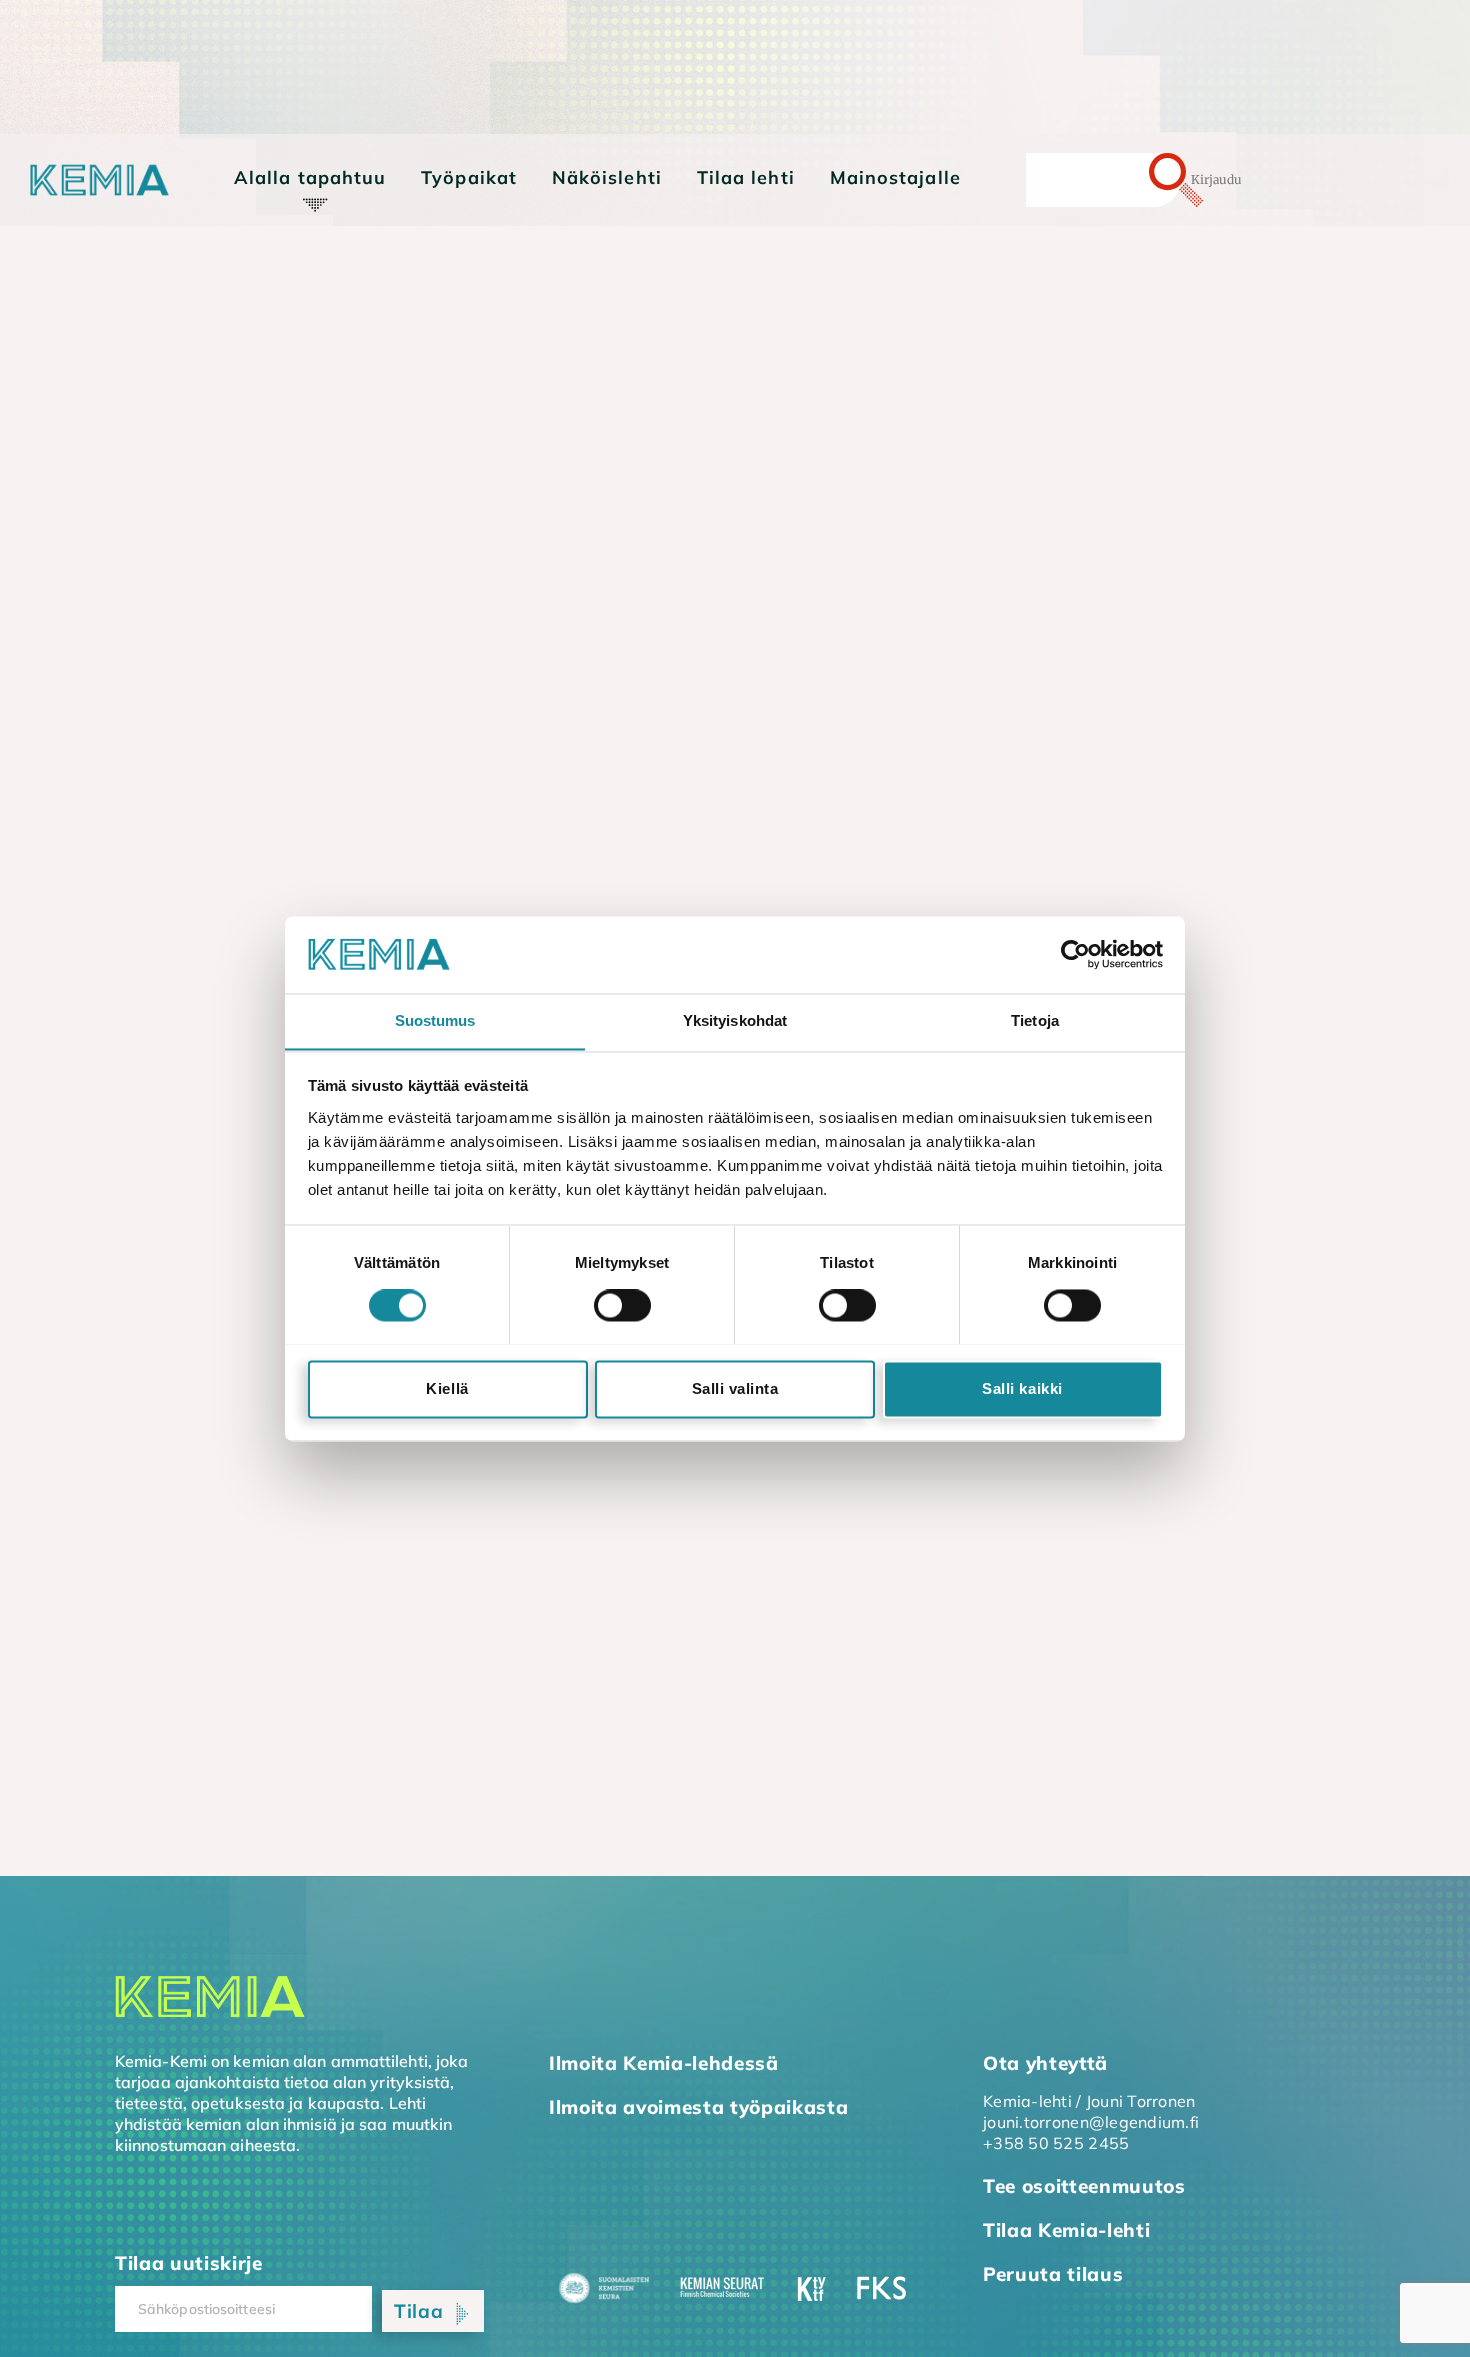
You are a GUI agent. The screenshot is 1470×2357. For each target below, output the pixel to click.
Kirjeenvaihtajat (315, 217)
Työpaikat (469, 177)
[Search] (1141, 180)
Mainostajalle (895, 177)
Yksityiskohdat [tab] (735, 1020)
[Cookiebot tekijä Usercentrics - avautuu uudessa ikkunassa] (1075, 954)
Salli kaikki (1022, 1388)
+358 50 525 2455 (1056, 2143)
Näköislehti (607, 177)
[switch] (622, 1305)
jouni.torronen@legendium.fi (1091, 2122)
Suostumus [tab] (435, 1020)
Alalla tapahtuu (310, 177)
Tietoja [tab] (1035, 1020)
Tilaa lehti (746, 177)
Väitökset (289, 273)
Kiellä (447, 1388)
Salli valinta (735, 1388)
